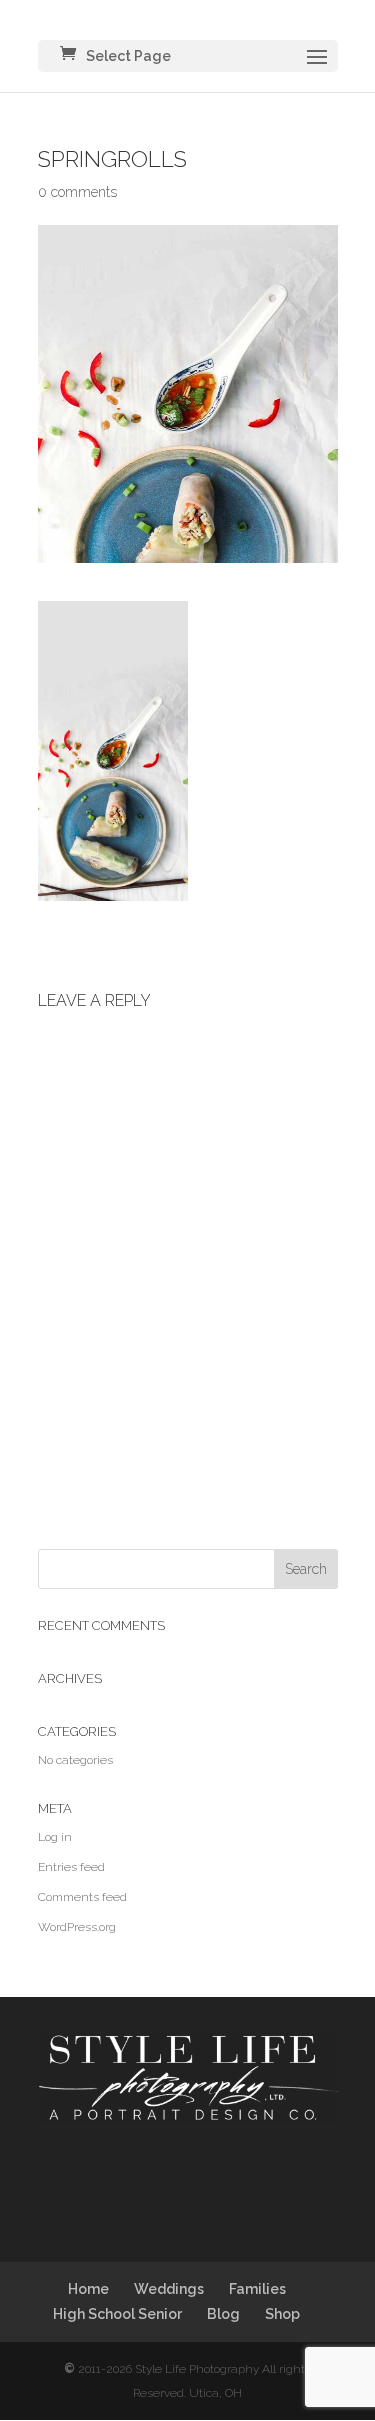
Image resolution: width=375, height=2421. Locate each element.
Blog (223, 2314)
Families (257, 2289)
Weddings (169, 2289)
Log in (55, 1837)
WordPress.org (77, 1927)
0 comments (77, 192)
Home (88, 2289)
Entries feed (71, 1867)
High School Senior (117, 2314)
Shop (282, 2314)
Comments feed (82, 1897)
